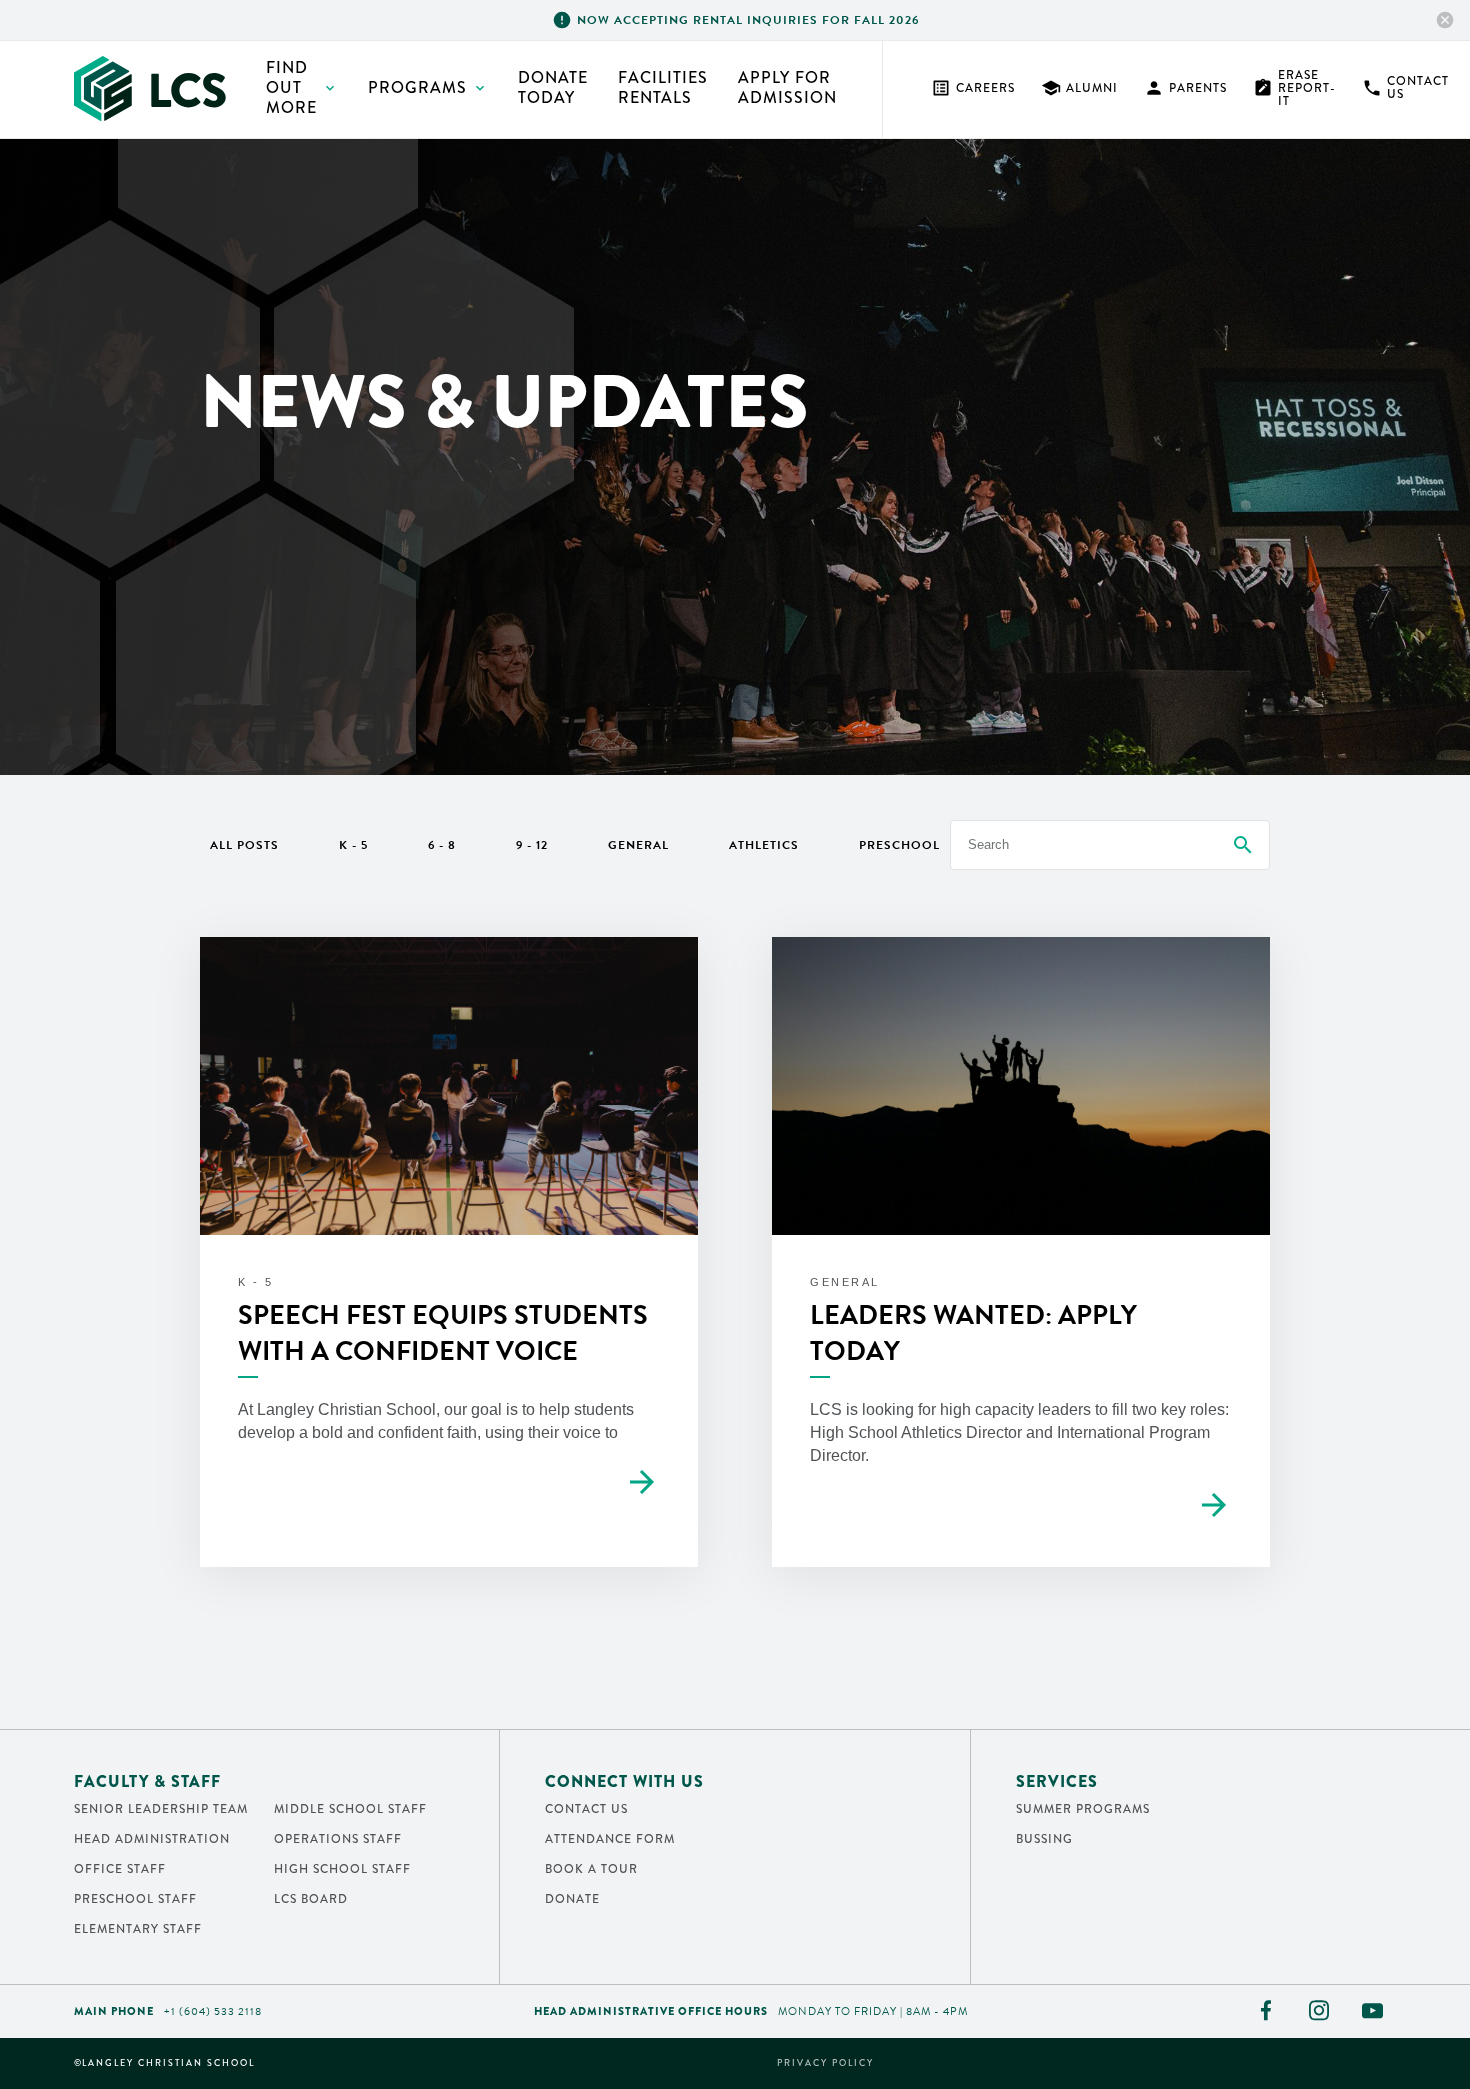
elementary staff (138, 1929)
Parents (1185, 88)
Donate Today (553, 87)
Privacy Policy (825, 2063)
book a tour (591, 1869)
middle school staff (350, 1809)
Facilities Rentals (663, 87)
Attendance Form (610, 1839)
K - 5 (353, 845)
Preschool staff (135, 1899)
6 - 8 (442, 845)
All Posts (244, 845)
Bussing (1044, 1839)
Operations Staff (338, 1839)
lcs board (311, 1899)
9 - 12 (532, 845)
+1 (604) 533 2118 (213, 2011)
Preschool (899, 845)
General (638, 845)
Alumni (1079, 88)
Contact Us (1405, 87)
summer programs (1083, 1809)
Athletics (764, 845)
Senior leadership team (161, 1809)
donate (572, 1899)
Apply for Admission (787, 87)
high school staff (342, 1869)
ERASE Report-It (1294, 88)
